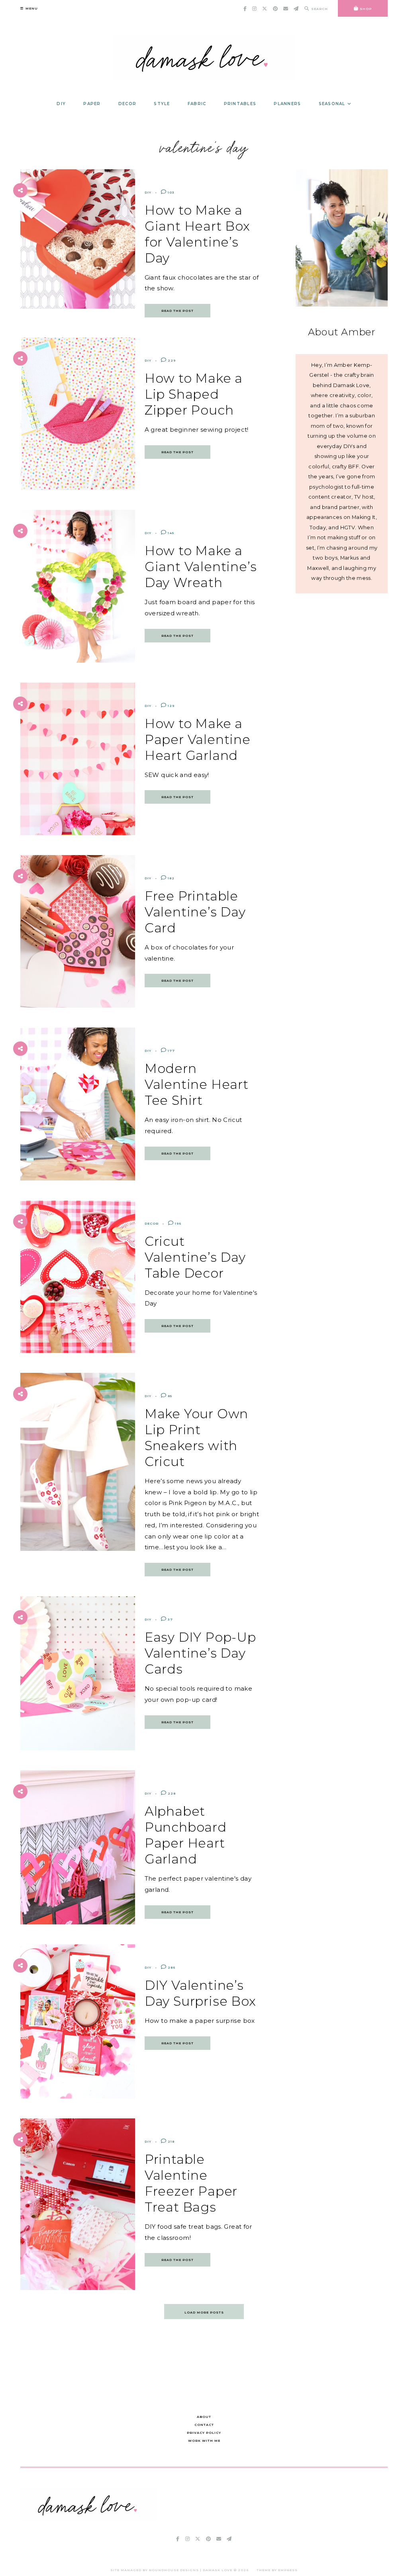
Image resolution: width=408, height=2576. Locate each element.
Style (162, 104)
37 (170, 1619)
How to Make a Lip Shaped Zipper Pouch (194, 394)
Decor (127, 104)
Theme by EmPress (277, 2570)
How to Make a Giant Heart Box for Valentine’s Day (197, 234)
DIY (61, 104)
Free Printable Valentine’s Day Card (195, 912)
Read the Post (178, 311)
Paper (92, 104)
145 (170, 533)
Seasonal (332, 104)
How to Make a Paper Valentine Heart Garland (198, 739)
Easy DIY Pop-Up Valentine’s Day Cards (200, 1653)
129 (171, 706)
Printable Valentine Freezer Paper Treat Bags (191, 2183)
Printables (240, 104)
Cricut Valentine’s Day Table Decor (195, 1257)
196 (178, 1223)
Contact (204, 2425)
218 (171, 2141)
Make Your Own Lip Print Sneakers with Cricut (196, 1438)
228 (171, 1793)
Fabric (197, 104)
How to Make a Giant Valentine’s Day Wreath (201, 567)
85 (169, 1396)
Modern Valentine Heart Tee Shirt (197, 1084)
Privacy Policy (204, 2433)
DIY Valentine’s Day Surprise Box (200, 1993)
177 (171, 1051)
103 (171, 192)
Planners (287, 104)
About (204, 2417)
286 (171, 1967)
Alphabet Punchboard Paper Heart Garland (186, 1835)
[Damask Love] (89, 2519)
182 (171, 878)
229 (171, 360)
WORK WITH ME (204, 2441)
